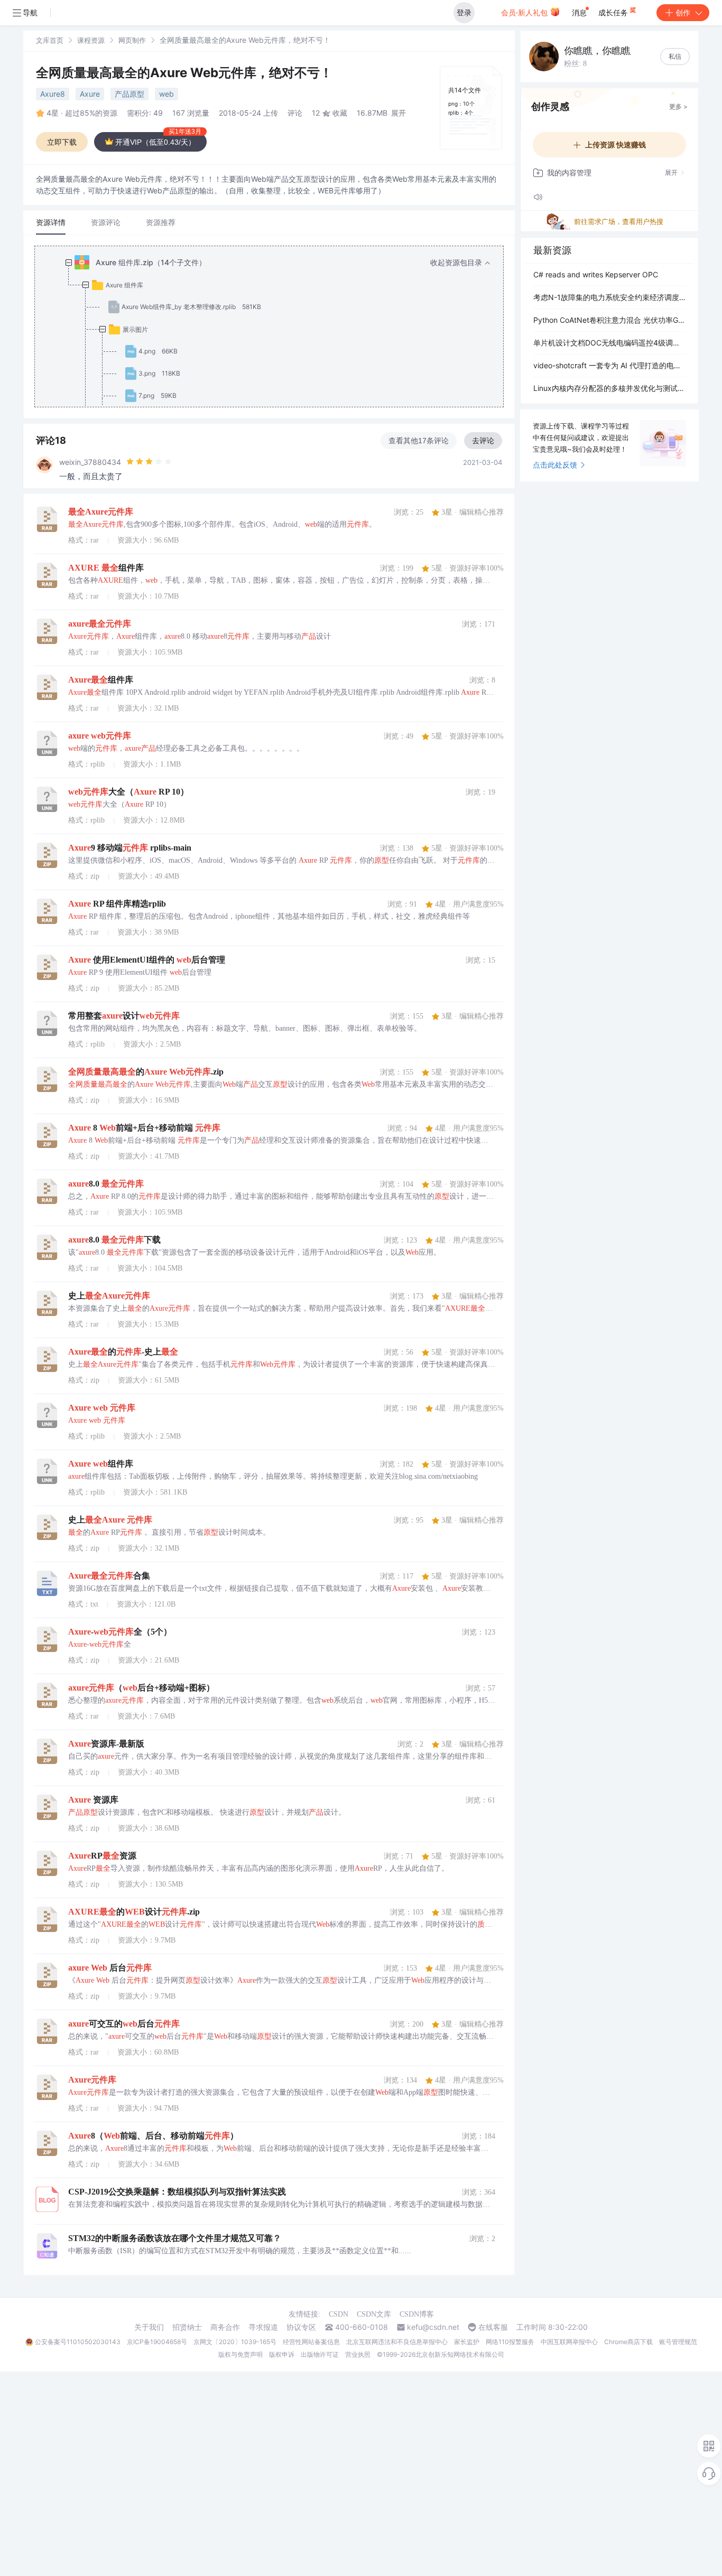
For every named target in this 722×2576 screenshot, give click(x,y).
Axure (90, 94)
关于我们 (149, 2327)
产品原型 (129, 94)
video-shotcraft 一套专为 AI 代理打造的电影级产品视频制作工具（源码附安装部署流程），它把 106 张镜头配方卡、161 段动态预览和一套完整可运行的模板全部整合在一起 (609, 365)
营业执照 (358, 2354)
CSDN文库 (374, 2314)
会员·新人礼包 (525, 12)
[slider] (149, 462)
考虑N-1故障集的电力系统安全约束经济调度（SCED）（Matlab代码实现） (609, 297)
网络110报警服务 (510, 2342)
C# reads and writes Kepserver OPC (596, 274)
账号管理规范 (678, 2342)
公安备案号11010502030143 (78, 2342)
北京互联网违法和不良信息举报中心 (397, 2342)
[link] (50, 40)
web (166, 94)
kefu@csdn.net (433, 2327)
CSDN (339, 2314)
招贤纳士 (187, 2327)
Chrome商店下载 (628, 2342)
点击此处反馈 (555, 465)
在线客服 (493, 2327)
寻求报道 (263, 2327)
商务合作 (225, 2327)
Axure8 (53, 94)
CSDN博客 (417, 2314)
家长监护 (467, 2342)
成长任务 (614, 12)
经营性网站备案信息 (311, 2342)
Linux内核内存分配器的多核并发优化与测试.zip (609, 388)
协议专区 (301, 2327)
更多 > (678, 106)
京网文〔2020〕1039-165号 (235, 2342)
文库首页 (50, 40)
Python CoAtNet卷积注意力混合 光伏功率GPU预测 (609, 320)
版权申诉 (282, 2354)
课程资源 (91, 40)
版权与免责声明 (240, 2354)
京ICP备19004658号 (157, 2342)
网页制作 (132, 40)
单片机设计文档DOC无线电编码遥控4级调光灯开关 (609, 343)
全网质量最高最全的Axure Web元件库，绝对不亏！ (184, 73)
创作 (683, 12)
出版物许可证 (320, 2354)
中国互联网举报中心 (569, 2342)
